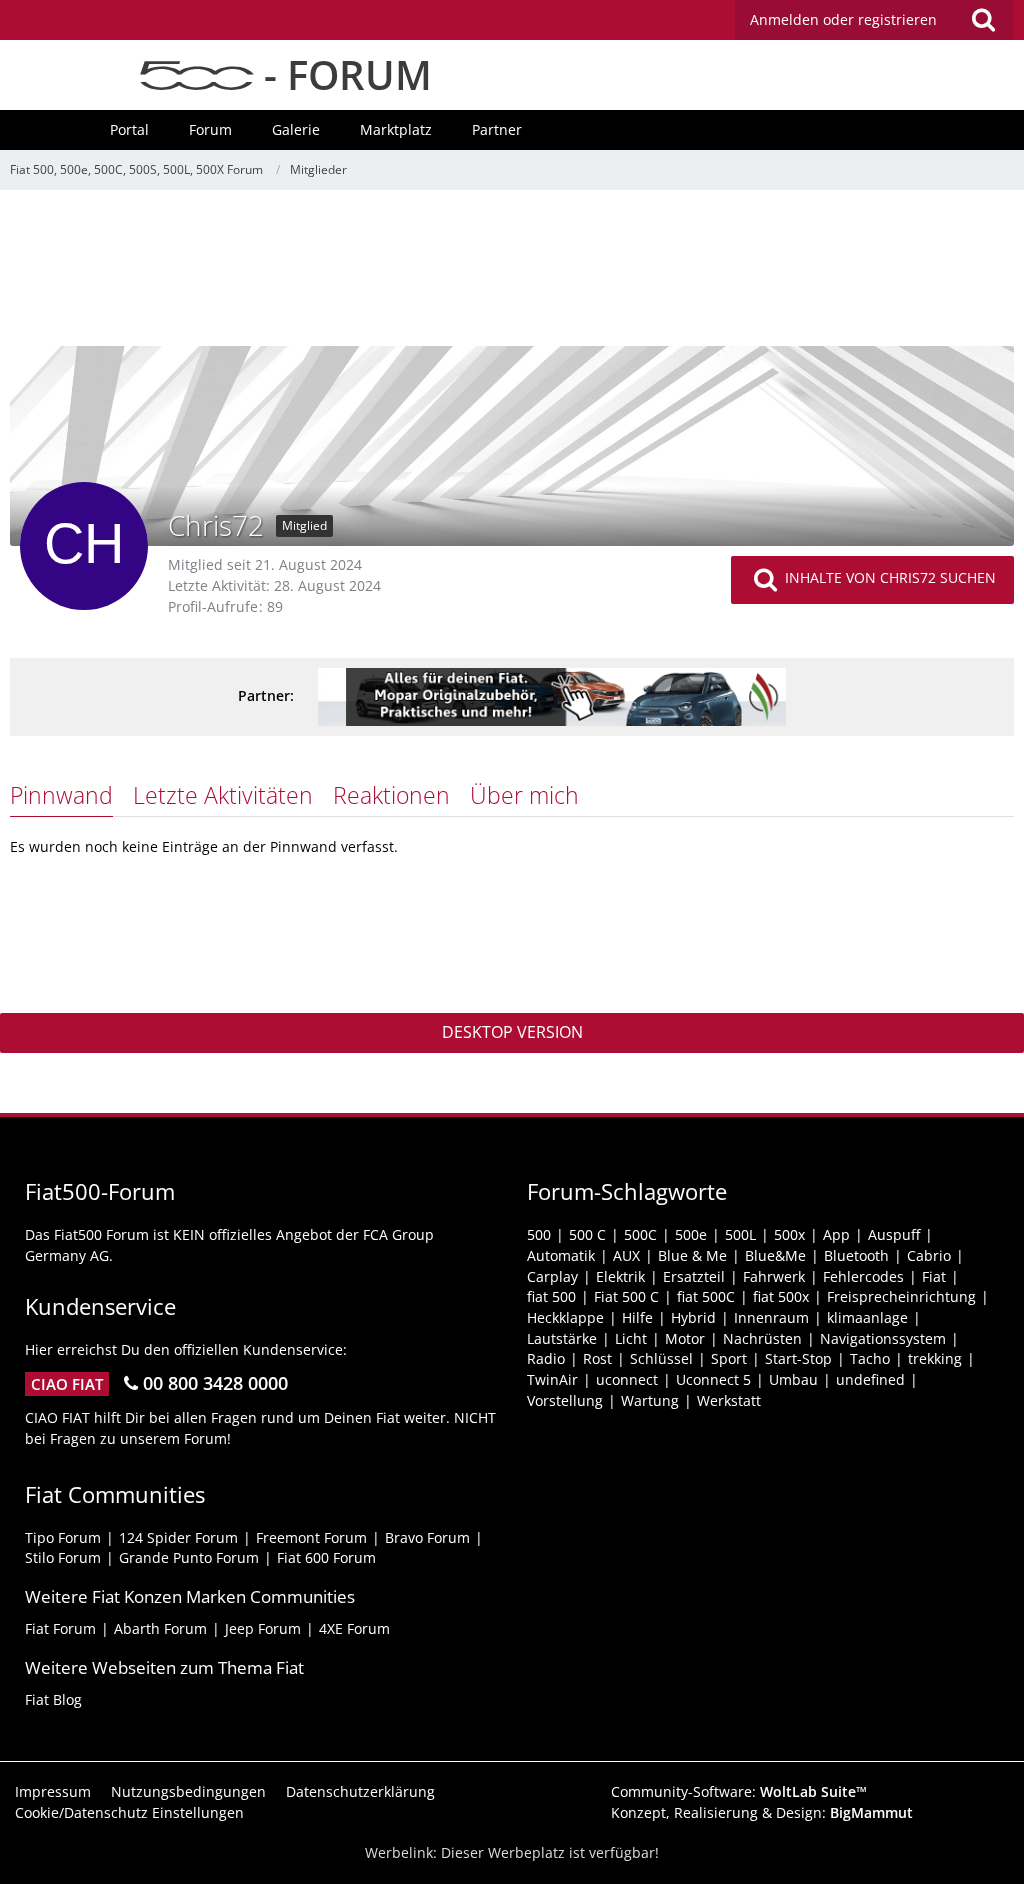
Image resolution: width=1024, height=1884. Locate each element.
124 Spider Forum (178, 1537)
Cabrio (929, 1255)
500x (789, 1234)
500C (640, 1234)
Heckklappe (565, 1317)
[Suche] (983, 20)
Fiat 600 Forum (326, 1557)
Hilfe (637, 1317)
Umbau (793, 1379)
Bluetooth (856, 1255)
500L (740, 1234)
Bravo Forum (427, 1537)
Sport (729, 1358)
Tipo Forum (63, 1537)
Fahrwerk (774, 1276)
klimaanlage (867, 1317)
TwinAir (552, 1379)
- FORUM (343, 74)
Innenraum (771, 1317)
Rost (597, 1358)
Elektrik (620, 1276)
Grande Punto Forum (189, 1557)
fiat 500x (781, 1296)
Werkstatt (729, 1400)
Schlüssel (661, 1358)
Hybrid (693, 1317)
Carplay (552, 1276)
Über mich (524, 795)
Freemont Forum (311, 1537)
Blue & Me (692, 1255)
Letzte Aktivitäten (223, 795)
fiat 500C (706, 1296)
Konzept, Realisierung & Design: (762, 1812)
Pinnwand (61, 795)
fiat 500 (551, 1296)
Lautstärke (562, 1338)
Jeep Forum (263, 1628)
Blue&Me (775, 1255)
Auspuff (894, 1234)
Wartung (650, 1400)
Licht (631, 1338)
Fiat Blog (53, 1699)
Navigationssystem (883, 1338)
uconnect (627, 1379)
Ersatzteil (694, 1276)
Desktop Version (512, 1032)
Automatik (561, 1255)
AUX (626, 1255)
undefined (870, 1379)
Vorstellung (565, 1400)
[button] (874, 20)
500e (691, 1234)
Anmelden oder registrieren (843, 19)
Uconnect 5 (713, 1379)
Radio (546, 1358)
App (836, 1234)
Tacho (870, 1358)
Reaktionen (391, 795)
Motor (685, 1338)
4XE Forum (354, 1628)
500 (539, 1234)
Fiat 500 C (626, 1296)
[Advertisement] (512, 275)
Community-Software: (739, 1791)
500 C (587, 1234)
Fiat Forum (60, 1628)
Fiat (934, 1276)
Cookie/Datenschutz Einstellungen (129, 1812)
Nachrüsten (762, 1338)
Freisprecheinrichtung (901, 1296)
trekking (935, 1358)
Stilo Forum (63, 1557)
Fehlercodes (863, 1276)
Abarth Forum (160, 1628)
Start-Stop (798, 1358)
